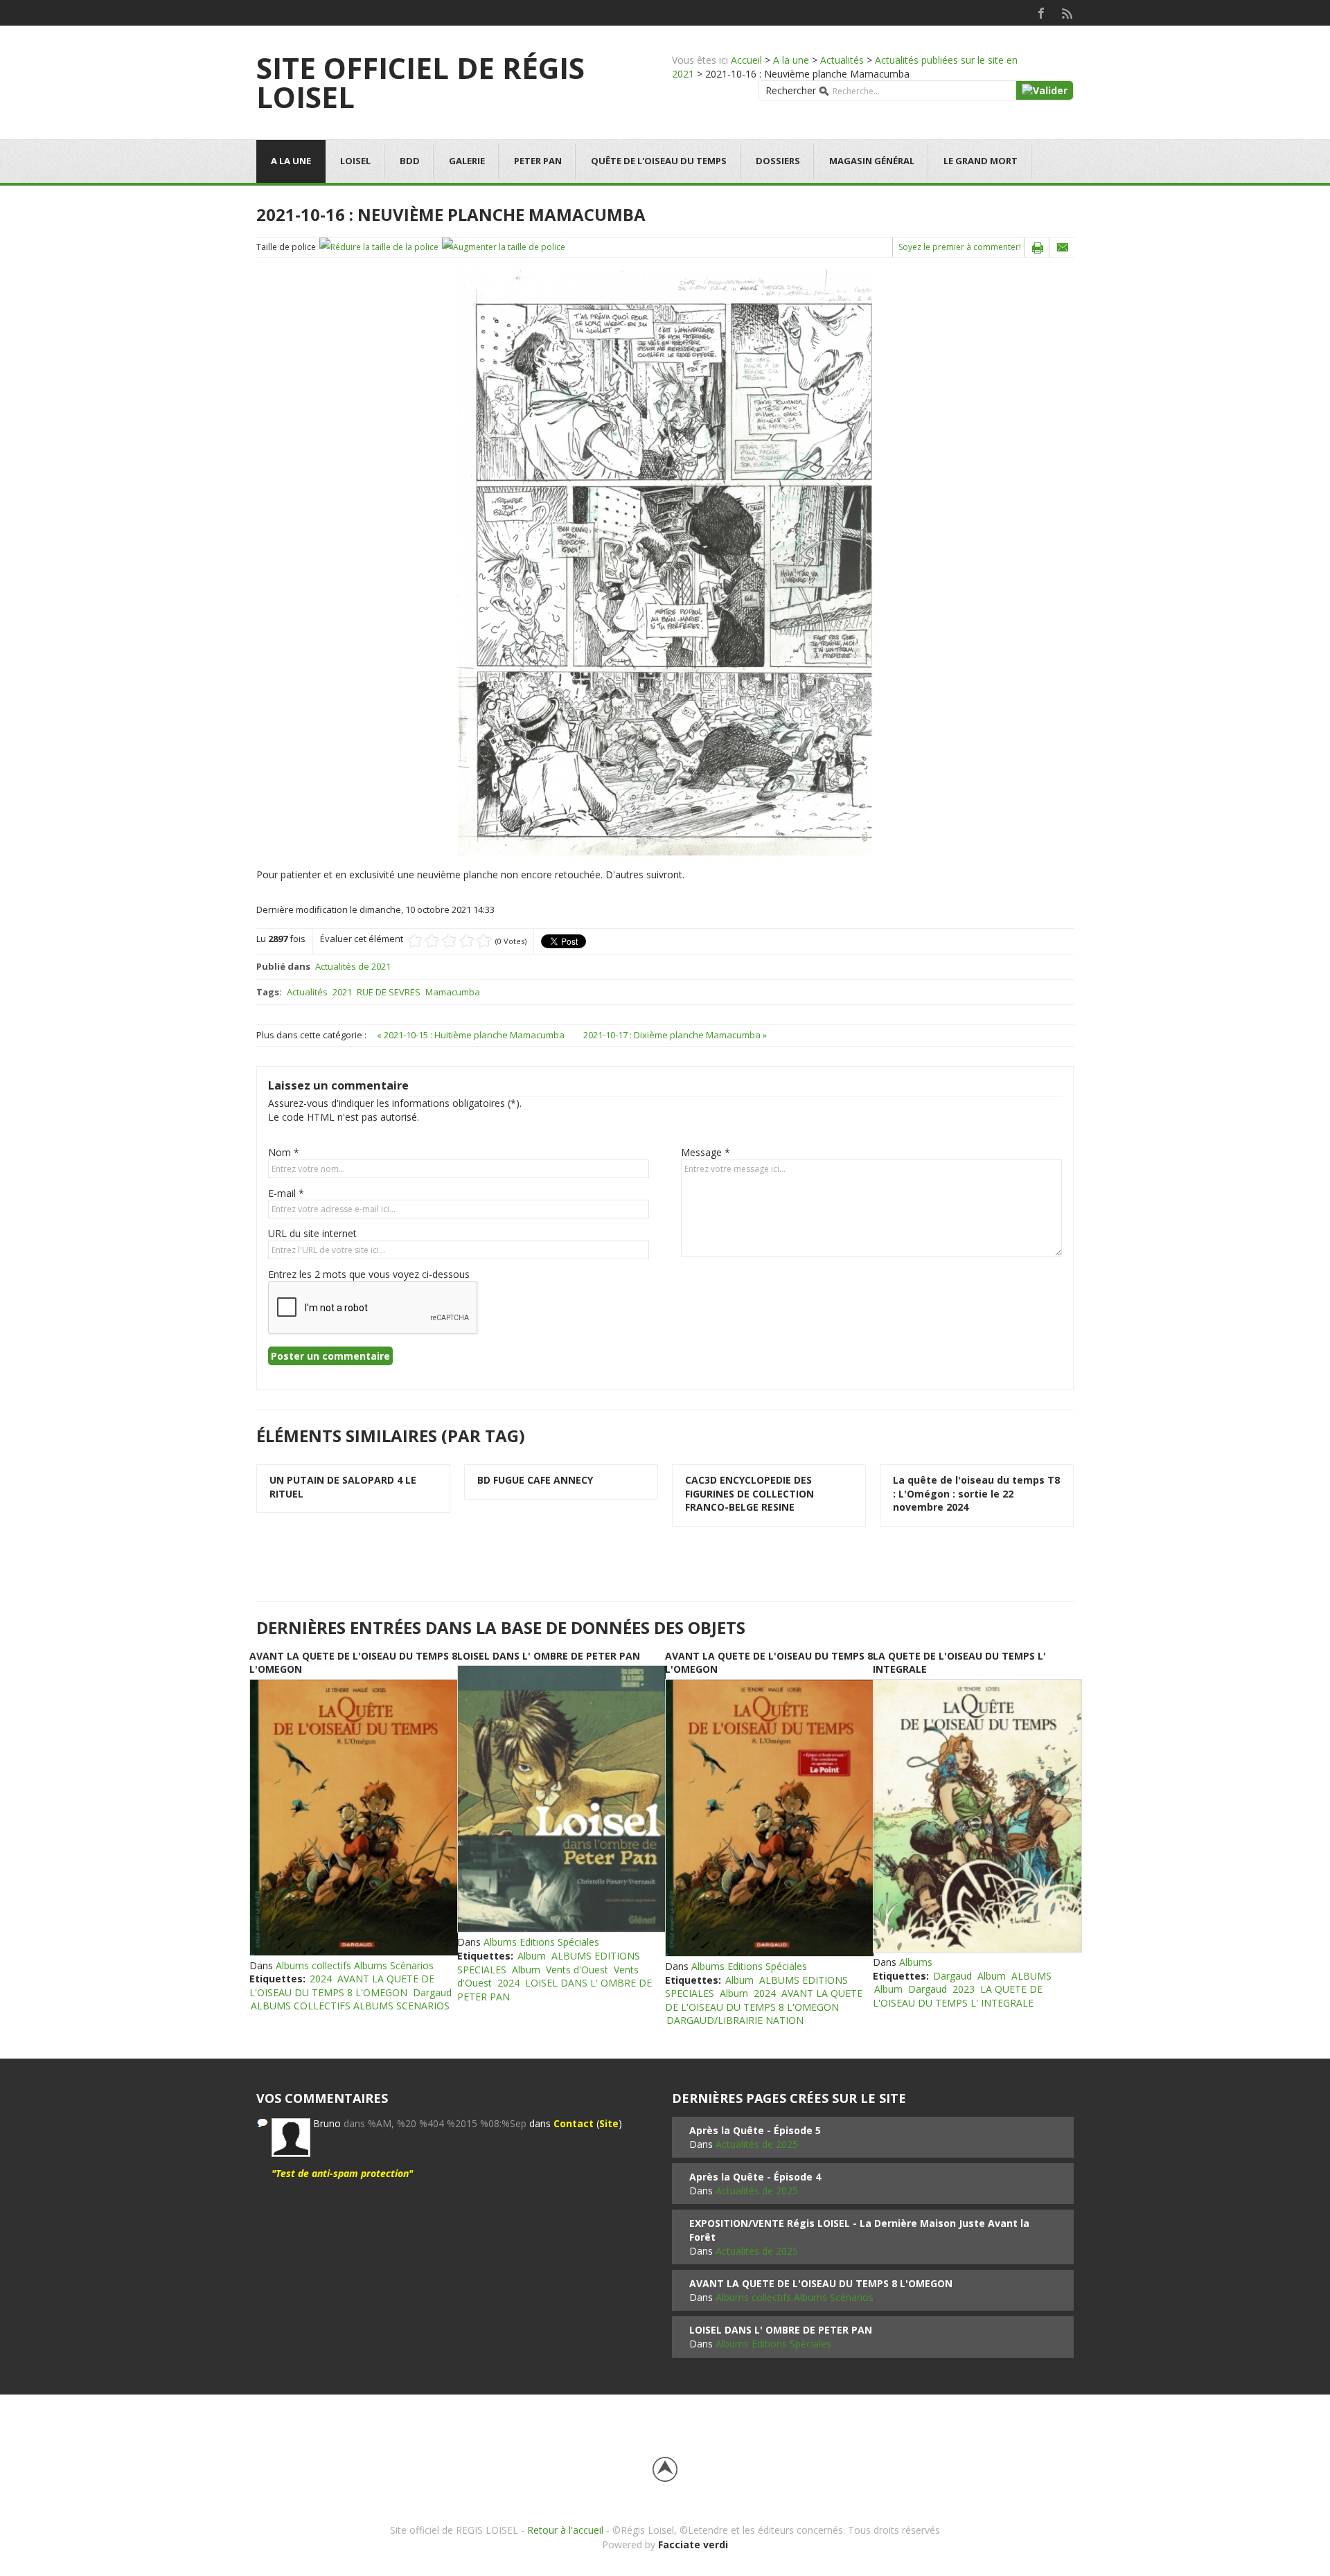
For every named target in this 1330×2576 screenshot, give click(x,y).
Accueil (746, 60)
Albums (916, 1962)
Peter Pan (538, 161)
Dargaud (432, 1992)
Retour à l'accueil (565, 2530)
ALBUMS (1031, 1976)
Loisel (355, 161)
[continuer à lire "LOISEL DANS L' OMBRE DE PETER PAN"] (561, 1799)
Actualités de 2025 (757, 2144)
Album (532, 1956)
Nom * (284, 1152)
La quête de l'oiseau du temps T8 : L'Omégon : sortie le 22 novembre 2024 (976, 1493)
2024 (321, 1979)
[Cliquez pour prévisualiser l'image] (665, 562)
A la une (791, 60)
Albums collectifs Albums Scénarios (355, 1965)
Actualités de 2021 (353, 966)
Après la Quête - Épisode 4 (755, 2177)
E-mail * (286, 1193)
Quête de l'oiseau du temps (659, 161)
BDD (410, 161)
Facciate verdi (693, 2544)
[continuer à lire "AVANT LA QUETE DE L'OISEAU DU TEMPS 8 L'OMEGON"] (353, 1818)
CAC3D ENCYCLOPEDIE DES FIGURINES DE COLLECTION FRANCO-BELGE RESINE (750, 1493)
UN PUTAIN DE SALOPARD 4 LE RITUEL (343, 1487)
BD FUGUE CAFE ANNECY (535, 1480)
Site (609, 2123)
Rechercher (791, 90)
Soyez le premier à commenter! (960, 247)
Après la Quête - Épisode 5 (755, 2130)
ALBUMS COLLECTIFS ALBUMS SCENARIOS (350, 2006)
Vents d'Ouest (577, 1970)
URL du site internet (312, 1233)
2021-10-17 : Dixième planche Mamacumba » (675, 1035)
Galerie (467, 161)
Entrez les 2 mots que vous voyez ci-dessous (369, 1274)
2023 (964, 1989)
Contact (574, 2123)
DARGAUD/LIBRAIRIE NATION (735, 2020)
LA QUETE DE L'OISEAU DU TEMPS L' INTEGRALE (958, 1996)
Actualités (842, 60)
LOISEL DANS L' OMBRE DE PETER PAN (549, 1656)
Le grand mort (981, 161)
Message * (706, 1152)
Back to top (665, 2469)
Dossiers (778, 161)
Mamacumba (453, 992)
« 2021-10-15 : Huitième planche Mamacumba (472, 1035)
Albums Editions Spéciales (541, 1942)
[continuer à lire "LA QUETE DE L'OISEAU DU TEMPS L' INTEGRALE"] (977, 1816)
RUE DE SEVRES (389, 992)
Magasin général (872, 161)
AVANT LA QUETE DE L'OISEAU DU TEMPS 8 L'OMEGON (342, 1986)
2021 (342, 992)
